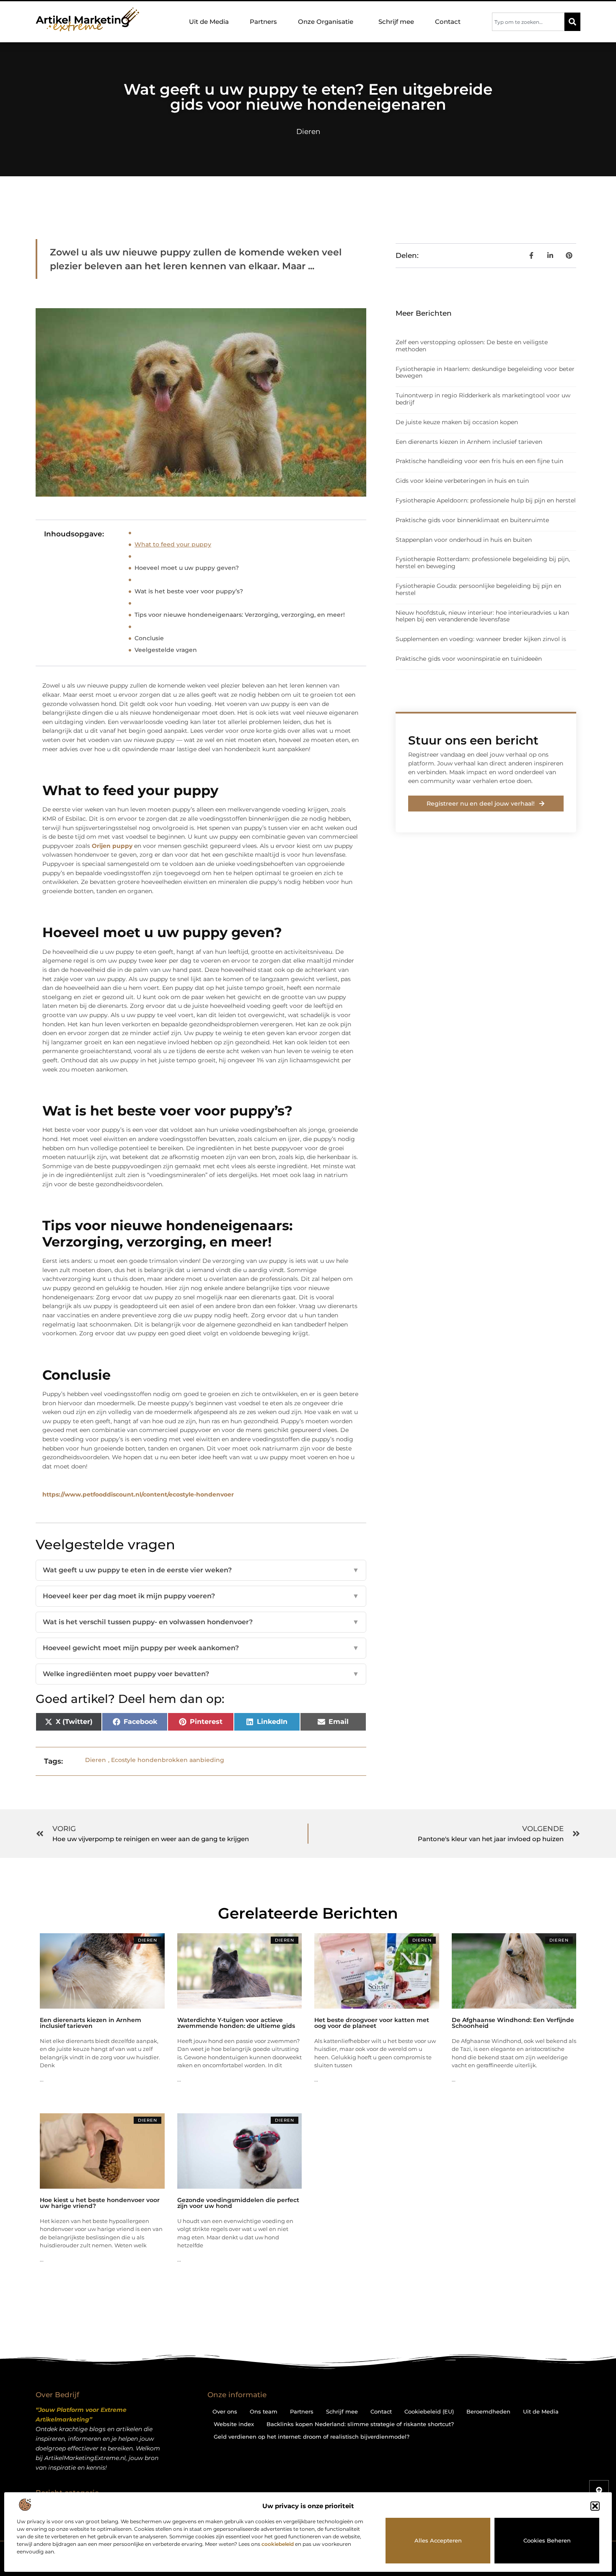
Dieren (308, 131)
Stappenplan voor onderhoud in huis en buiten (464, 540)
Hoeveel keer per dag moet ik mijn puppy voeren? (201, 1596)
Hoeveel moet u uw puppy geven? (187, 568)
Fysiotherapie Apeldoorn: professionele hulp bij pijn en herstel (486, 500)
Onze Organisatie (326, 22)
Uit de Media (209, 22)
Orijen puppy (112, 846)
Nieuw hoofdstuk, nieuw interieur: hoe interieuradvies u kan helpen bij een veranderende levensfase (482, 616)
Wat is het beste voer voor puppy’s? (189, 591)
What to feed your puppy (173, 544)
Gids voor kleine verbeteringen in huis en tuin (462, 481)
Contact (448, 22)
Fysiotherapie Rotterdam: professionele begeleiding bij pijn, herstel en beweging (483, 563)
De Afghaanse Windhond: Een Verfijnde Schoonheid (513, 2023)
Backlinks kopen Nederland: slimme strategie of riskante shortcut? (360, 2424)
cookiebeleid (278, 2544)
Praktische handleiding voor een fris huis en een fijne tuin (479, 461)
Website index (234, 2424)
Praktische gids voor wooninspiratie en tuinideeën (469, 659)
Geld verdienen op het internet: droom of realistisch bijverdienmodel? (312, 2437)
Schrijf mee (396, 22)
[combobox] (528, 22)
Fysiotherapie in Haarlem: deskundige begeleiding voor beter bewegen (485, 372)
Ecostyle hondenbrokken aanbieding (168, 1760)
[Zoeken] (572, 22)
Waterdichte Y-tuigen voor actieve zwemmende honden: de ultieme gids (236, 2023)
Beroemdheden (488, 2411)
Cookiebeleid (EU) (429, 2411)
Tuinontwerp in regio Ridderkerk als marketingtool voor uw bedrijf (483, 399)
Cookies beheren (547, 2540)
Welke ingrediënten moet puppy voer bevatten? (201, 1674)
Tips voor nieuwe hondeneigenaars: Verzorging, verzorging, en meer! (240, 615)
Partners (263, 22)
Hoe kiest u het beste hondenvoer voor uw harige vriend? (100, 2203)
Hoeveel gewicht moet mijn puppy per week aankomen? (201, 1648)
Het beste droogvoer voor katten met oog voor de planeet (372, 2023)
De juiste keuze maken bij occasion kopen (457, 422)
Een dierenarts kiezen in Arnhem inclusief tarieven (469, 442)
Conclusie (149, 638)
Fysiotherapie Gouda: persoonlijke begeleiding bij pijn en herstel (478, 589)
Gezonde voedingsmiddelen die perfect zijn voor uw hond (238, 2203)
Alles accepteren (438, 2540)
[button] (595, 2506)
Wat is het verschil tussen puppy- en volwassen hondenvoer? (201, 1622)
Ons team (264, 2411)
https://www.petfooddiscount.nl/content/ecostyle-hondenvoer (138, 1494)
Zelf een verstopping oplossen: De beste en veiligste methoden (472, 346)
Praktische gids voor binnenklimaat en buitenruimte (472, 520)
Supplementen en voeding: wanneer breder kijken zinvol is (481, 639)
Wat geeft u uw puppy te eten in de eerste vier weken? (201, 1570)
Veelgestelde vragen (166, 650)
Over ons (225, 2411)
